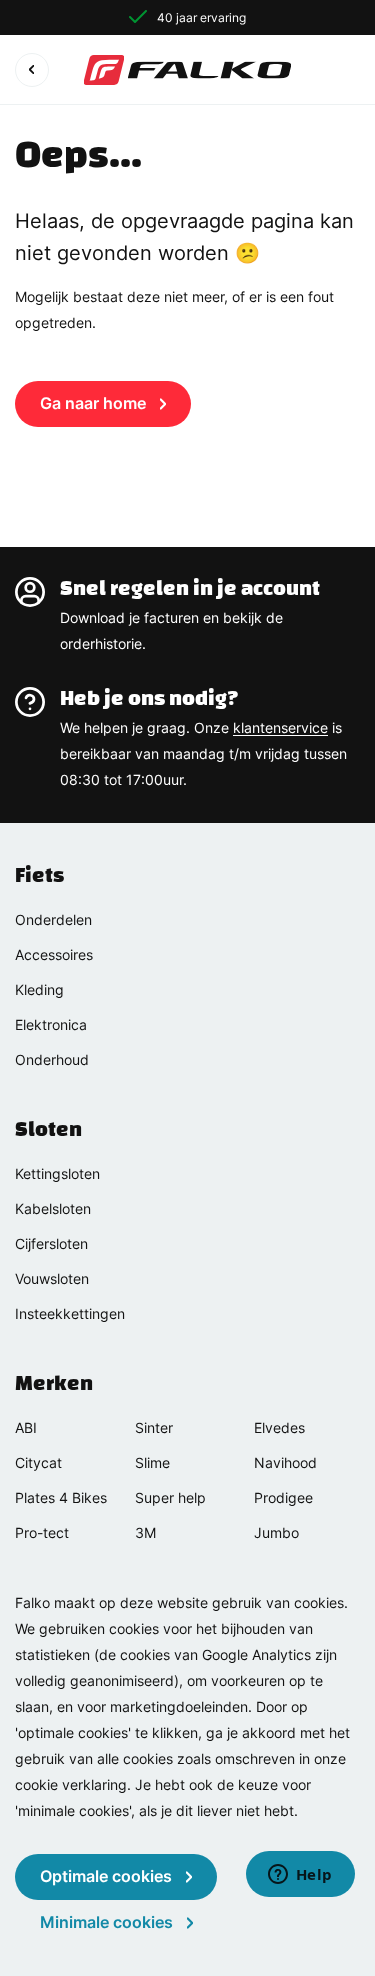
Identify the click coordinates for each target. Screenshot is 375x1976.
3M (145, 1532)
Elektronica (51, 1024)
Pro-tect (42, 1532)
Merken (54, 1383)
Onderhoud (52, 1059)
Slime (152, 1462)
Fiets (39, 875)
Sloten (48, 1129)
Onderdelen (53, 919)
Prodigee (283, 1497)
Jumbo (276, 1532)
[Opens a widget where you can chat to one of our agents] (300, 1876)
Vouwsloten (52, 1278)
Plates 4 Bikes (61, 1497)
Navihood (285, 1462)
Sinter (154, 1427)
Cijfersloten (51, 1243)
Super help (170, 1497)
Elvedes (279, 1427)
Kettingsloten (57, 1173)
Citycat (38, 1462)
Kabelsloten (53, 1208)
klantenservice (280, 727)
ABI (26, 1427)
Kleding (39, 989)
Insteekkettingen (70, 1313)
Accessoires (54, 954)
